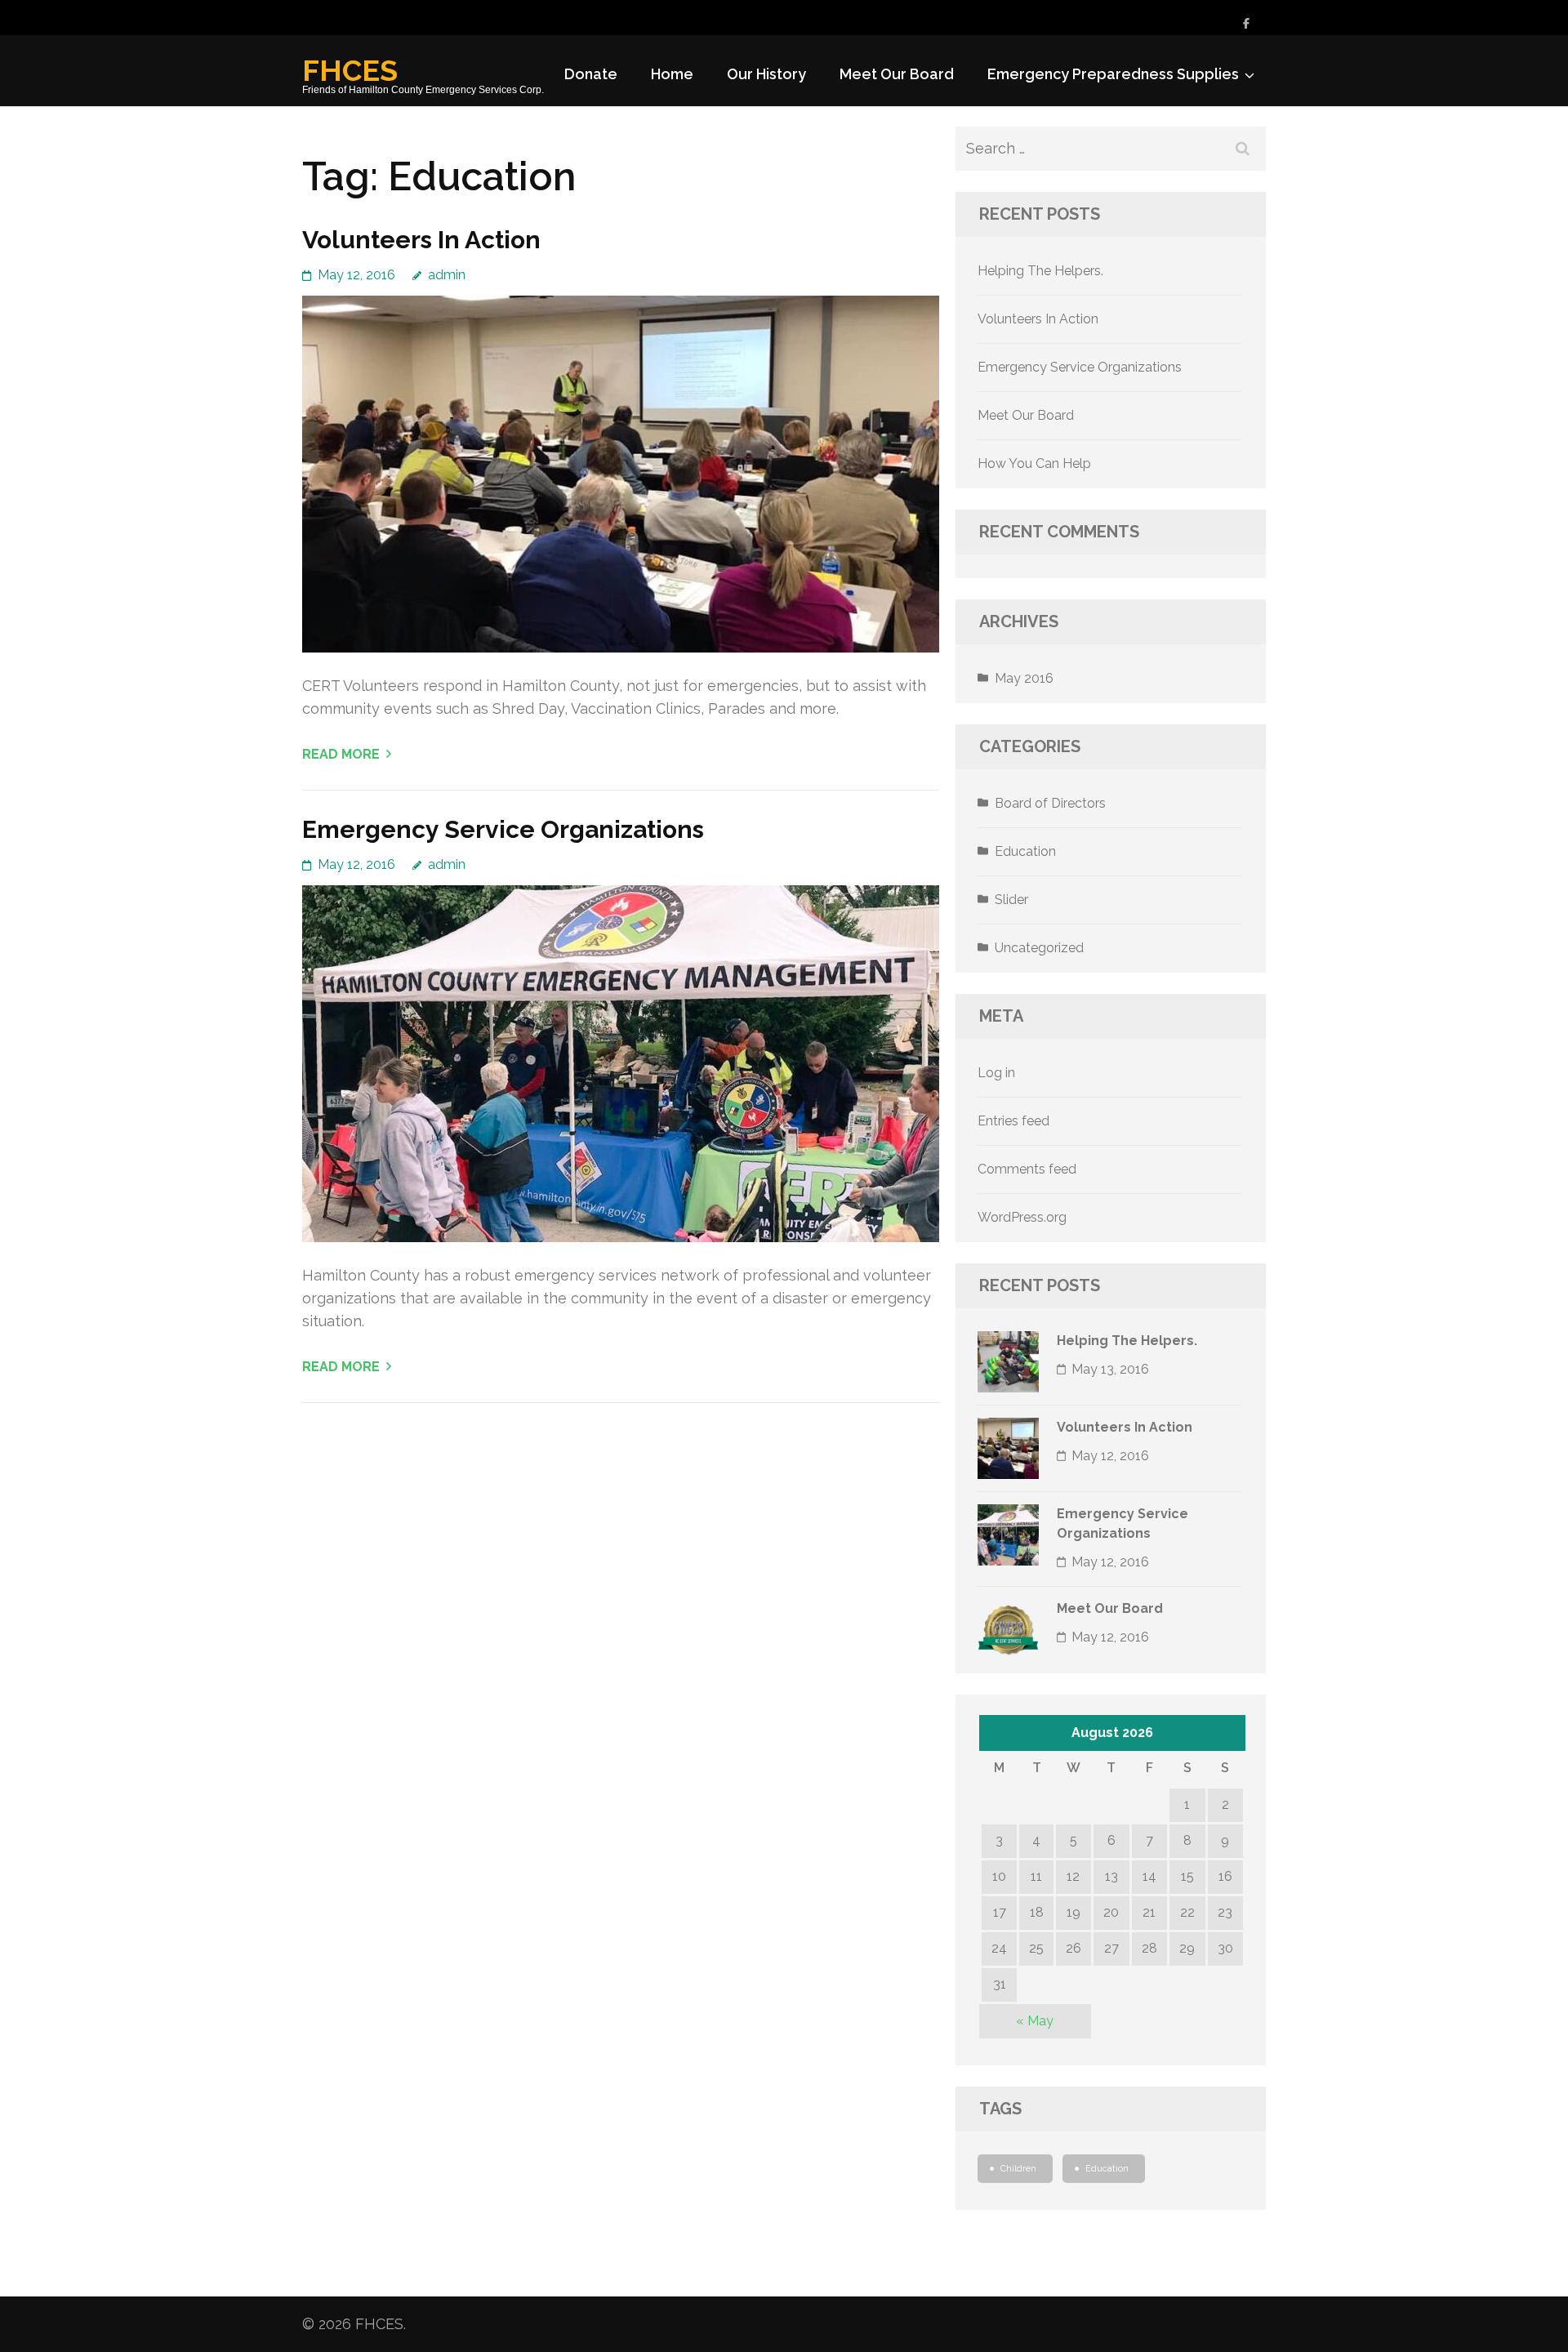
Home (672, 74)
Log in (996, 1073)
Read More (341, 754)
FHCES (350, 70)
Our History (766, 74)
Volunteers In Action (421, 240)
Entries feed (1013, 1121)
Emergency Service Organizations (503, 829)
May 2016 (1024, 678)
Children (1018, 2168)
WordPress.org (1022, 1217)
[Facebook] (1246, 23)
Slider (1011, 900)
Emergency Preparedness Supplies (1113, 74)
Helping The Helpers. (1040, 271)
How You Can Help (1034, 463)
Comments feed (1027, 1169)
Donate (591, 74)
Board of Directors (1050, 803)
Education (1025, 851)
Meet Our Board (897, 74)
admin (447, 275)
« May (1035, 2021)
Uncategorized (1039, 948)
